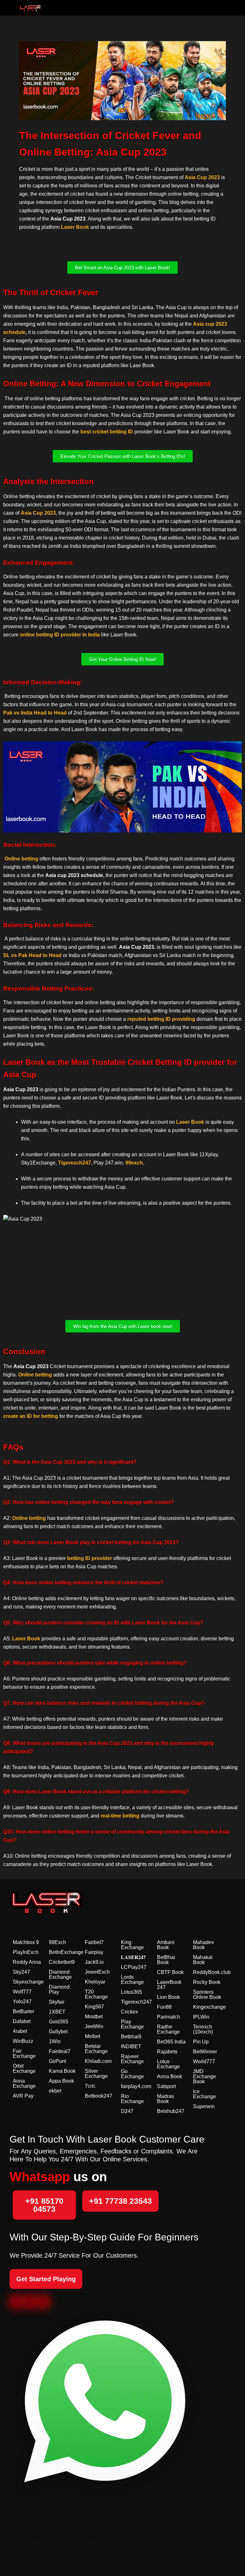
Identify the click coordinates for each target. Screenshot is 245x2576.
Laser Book (75, 227)
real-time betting (120, 1816)
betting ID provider (89, 1558)
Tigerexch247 (74, 1163)
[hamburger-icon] (217, 8)
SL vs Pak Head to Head (32, 955)
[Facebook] (16, 2302)
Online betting (21, 859)
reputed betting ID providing (161, 1019)
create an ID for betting (31, 1416)
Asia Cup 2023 (202, 177)
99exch (134, 1163)
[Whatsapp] (43, 2302)
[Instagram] (30, 2302)
